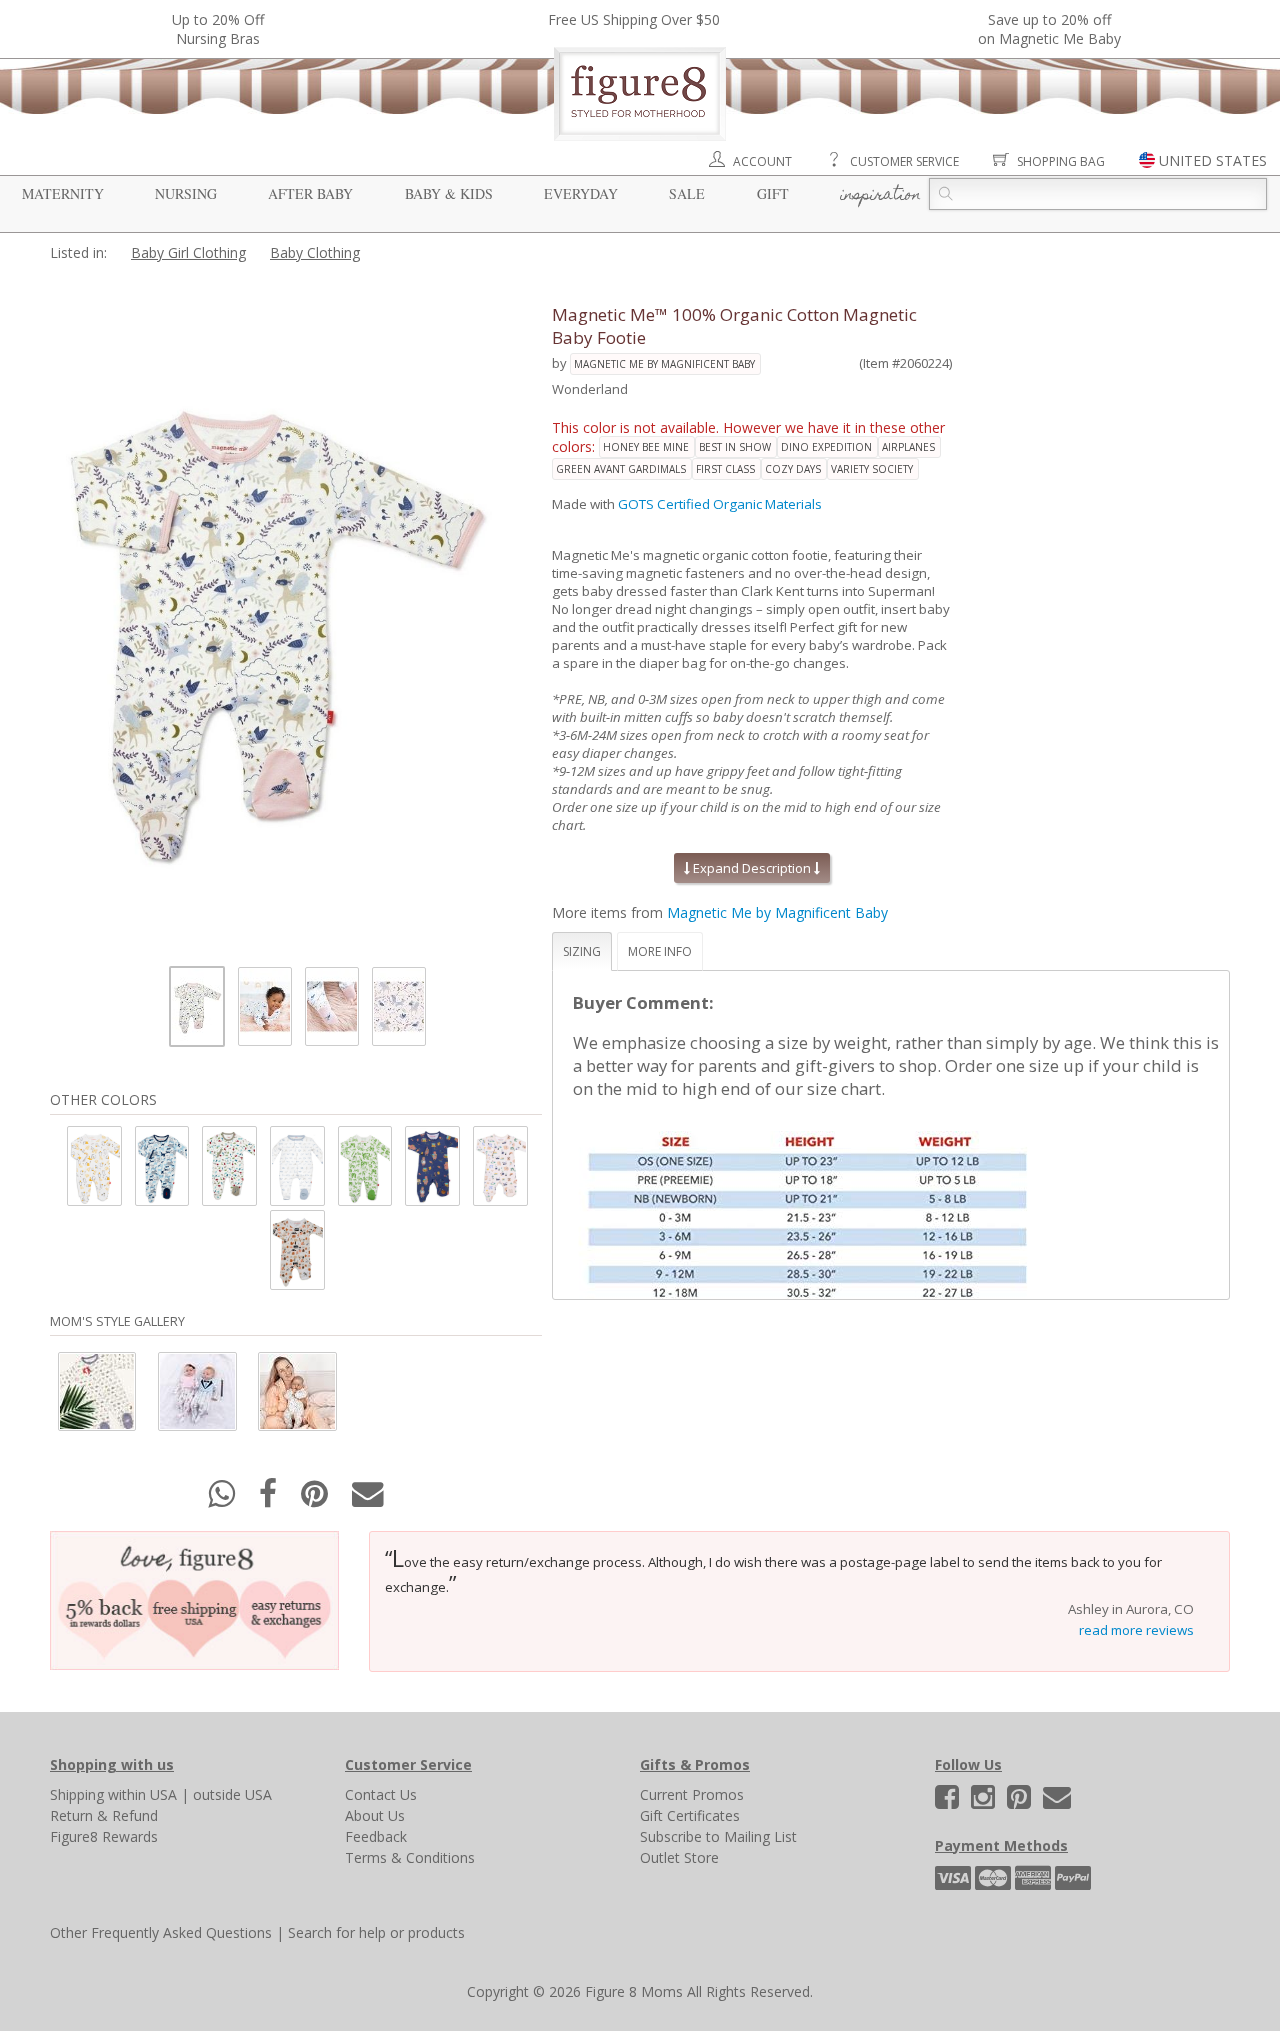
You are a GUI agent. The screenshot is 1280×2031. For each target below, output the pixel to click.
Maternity (63, 193)
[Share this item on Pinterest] (316, 1499)
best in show (735, 447)
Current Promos (692, 1794)
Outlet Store (679, 1857)
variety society (872, 469)
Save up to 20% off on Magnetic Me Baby (1049, 29)
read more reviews (1136, 1630)
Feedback (376, 1836)
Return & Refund (104, 1815)
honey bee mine (646, 447)
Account (762, 161)
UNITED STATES (1213, 160)
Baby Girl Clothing (188, 252)
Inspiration (880, 196)
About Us (375, 1815)
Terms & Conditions (410, 1857)
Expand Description (752, 868)
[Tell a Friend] (368, 1499)
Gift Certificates (690, 1815)
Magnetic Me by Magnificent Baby (664, 364)
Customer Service (904, 161)
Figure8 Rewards (104, 1836)
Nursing (186, 193)
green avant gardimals (621, 469)
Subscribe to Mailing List (718, 1836)
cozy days (793, 469)
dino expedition (826, 447)
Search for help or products (376, 1932)
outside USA (232, 1794)
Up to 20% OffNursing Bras (218, 29)
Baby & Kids (449, 193)
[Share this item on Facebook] (270, 1499)
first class (725, 469)
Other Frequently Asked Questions (161, 1932)
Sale (687, 193)
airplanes (908, 447)
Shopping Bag (1061, 161)
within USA (142, 1794)
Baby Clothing (315, 252)
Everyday (581, 193)
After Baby (310, 193)
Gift (773, 193)
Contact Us (381, 1794)
